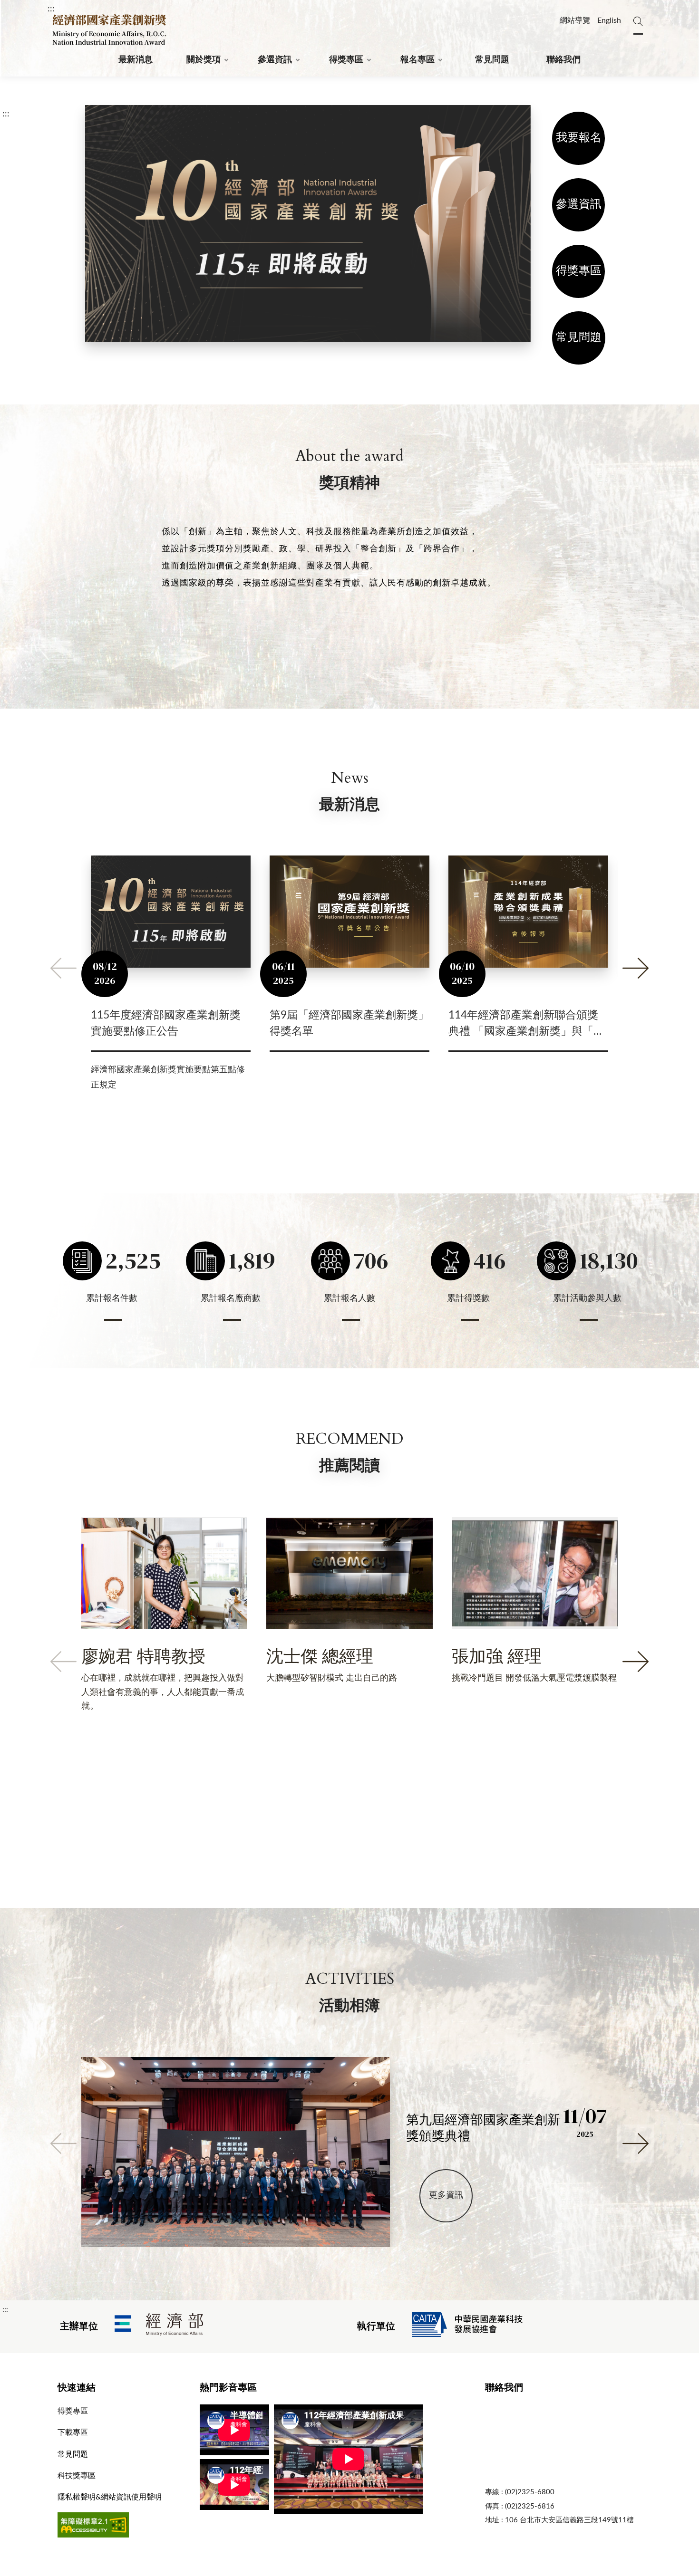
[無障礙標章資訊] (93, 2535)
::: (51, 9)
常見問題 (492, 60)
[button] (63, 968)
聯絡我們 (563, 60)
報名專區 (417, 60)
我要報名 (579, 138)
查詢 (638, 17)
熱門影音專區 (228, 2388)
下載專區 (73, 2432)
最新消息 (136, 60)
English (609, 20)
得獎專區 (346, 60)
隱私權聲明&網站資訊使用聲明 (110, 2497)
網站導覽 (575, 20)
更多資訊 (446, 2195)
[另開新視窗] (159, 2327)
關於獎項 (204, 60)
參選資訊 (275, 60)
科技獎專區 (77, 2476)
